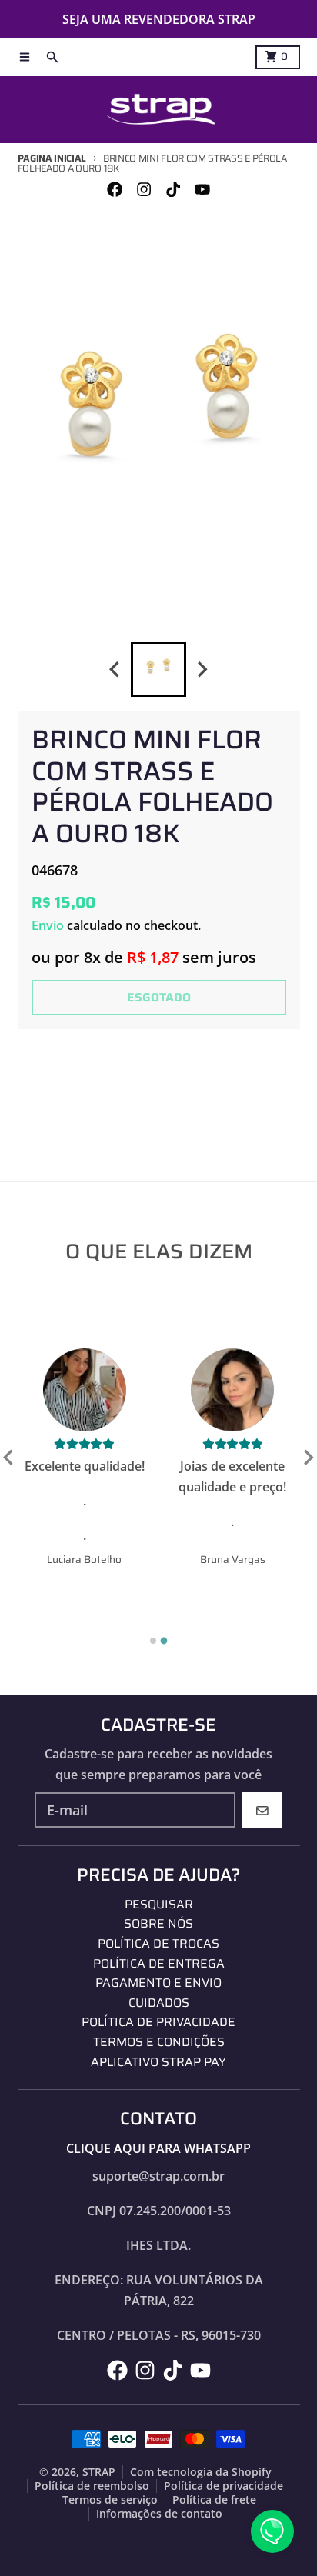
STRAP (99, 2472)
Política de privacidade (224, 2486)
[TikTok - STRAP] (174, 190)
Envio (48, 925)
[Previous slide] (115, 670)
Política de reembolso (92, 2486)
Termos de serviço (110, 2500)
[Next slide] (202, 670)
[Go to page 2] (164, 1641)
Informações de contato (159, 2514)
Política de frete (214, 2500)
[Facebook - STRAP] (114, 190)
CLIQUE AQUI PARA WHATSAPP (158, 2148)
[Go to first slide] (308, 1458)
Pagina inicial (52, 158)
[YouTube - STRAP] (203, 190)
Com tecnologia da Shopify (201, 2472)
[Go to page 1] (153, 1641)
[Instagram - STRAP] (143, 190)
